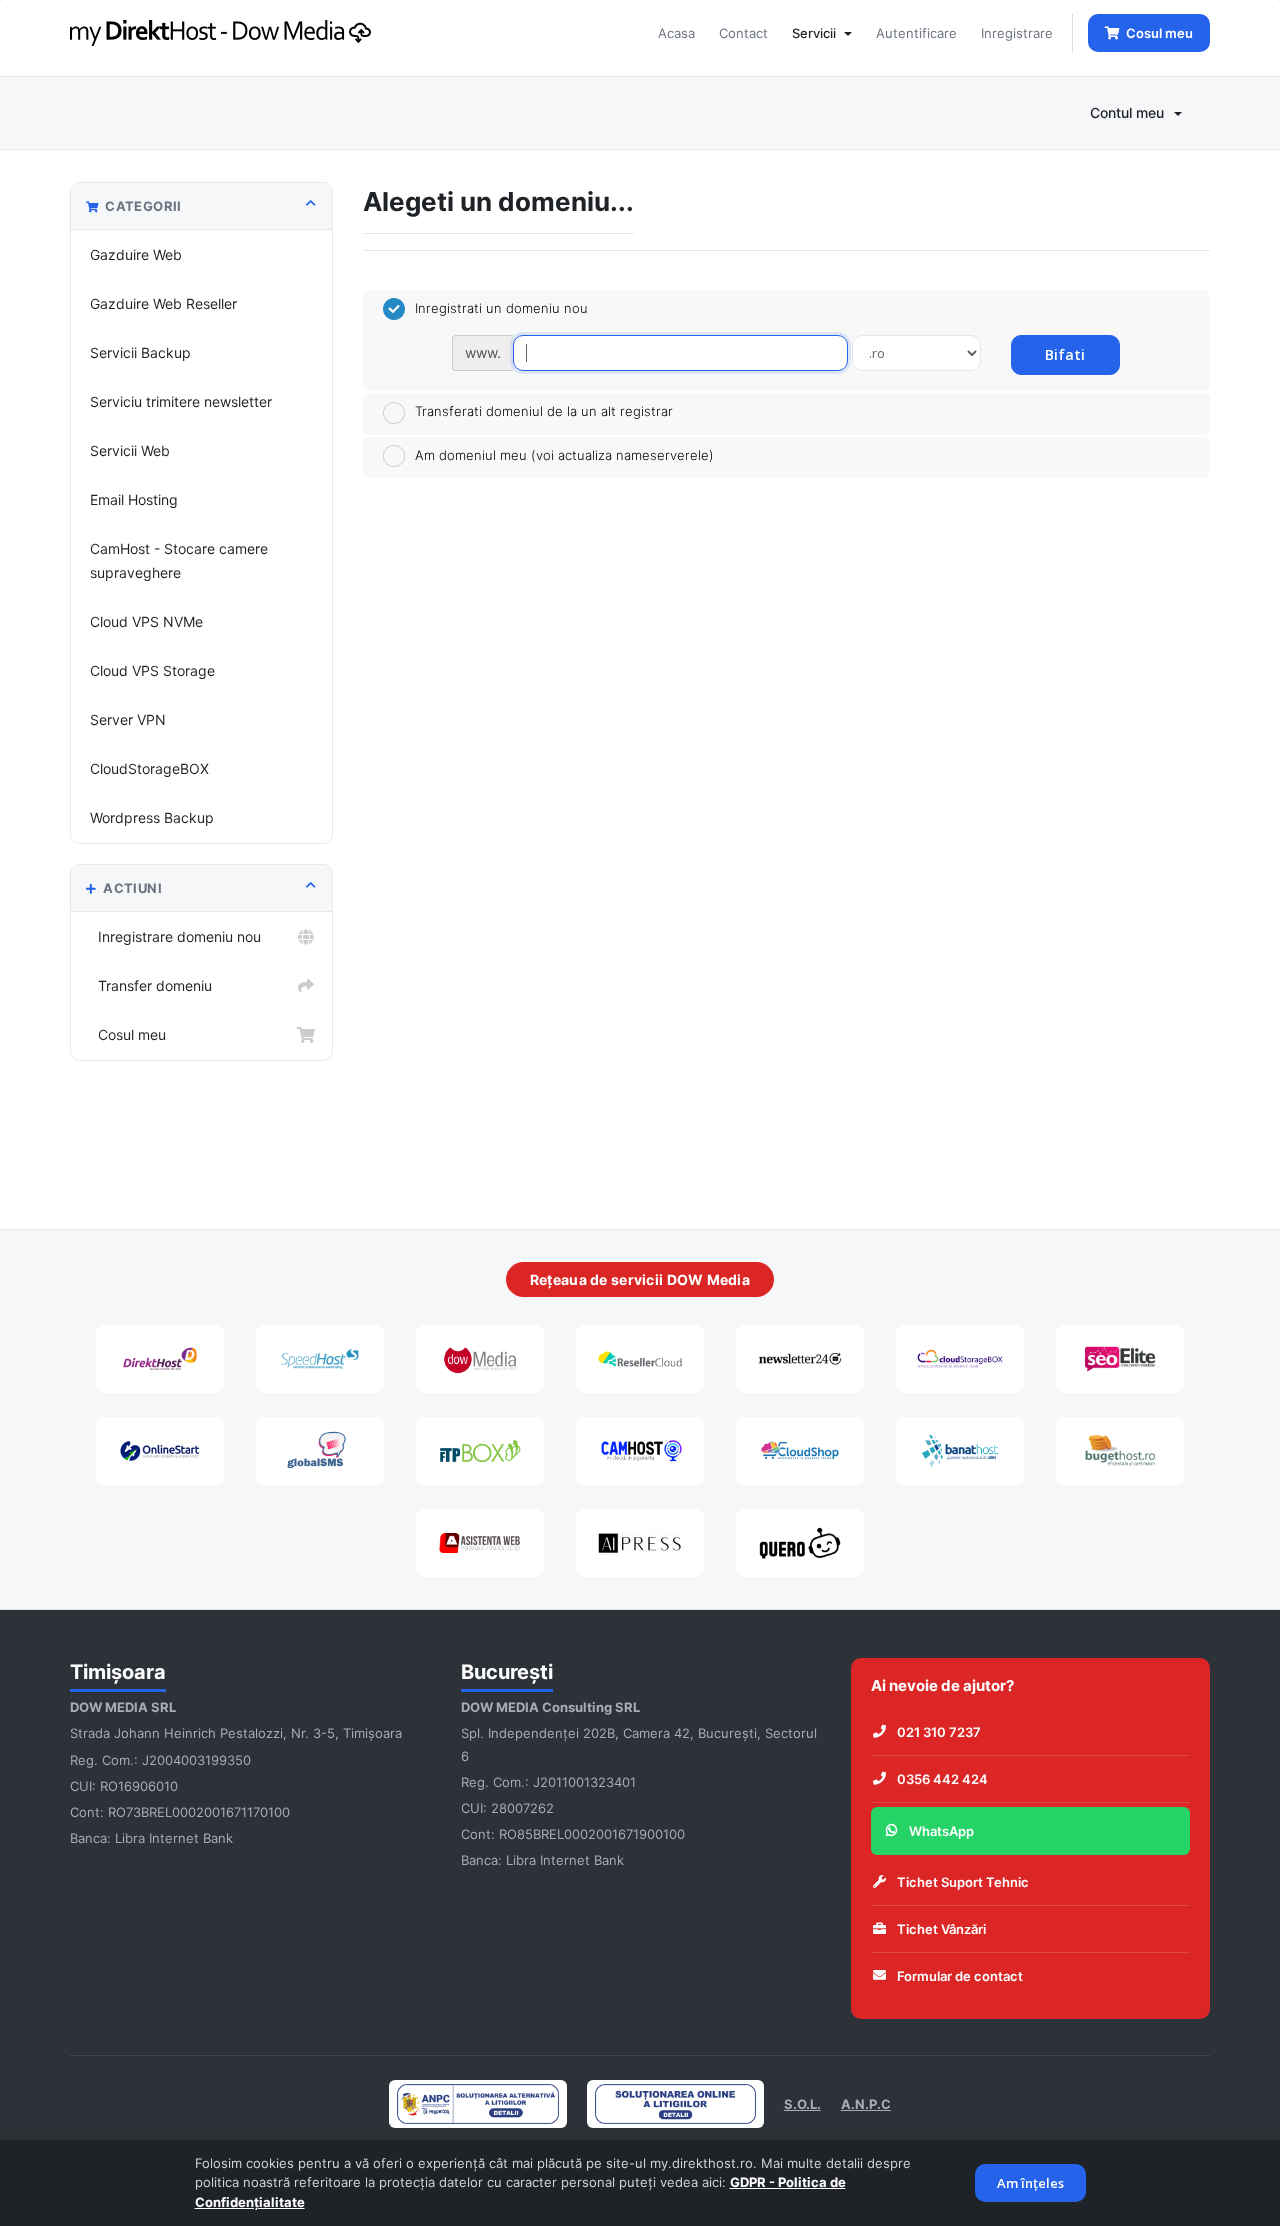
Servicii (817, 33)
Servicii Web (130, 450)
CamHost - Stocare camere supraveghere (179, 560)
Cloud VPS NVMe (146, 621)
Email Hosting (134, 499)
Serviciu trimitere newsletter (181, 401)
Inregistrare (1017, 33)
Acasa (676, 33)
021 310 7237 (939, 1732)
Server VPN (128, 719)
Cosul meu (128, 1034)
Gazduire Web (136, 254)
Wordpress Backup (152, 817)
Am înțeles (1030, 2183)
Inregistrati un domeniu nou (501, 308)
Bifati (1065, 354)
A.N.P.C (866, 2104)
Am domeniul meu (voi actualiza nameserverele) (564, 455)
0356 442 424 (942, 1779)
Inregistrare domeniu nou (175, 936)
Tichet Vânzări (941, 1929)
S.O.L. (802, 2104)
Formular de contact (960, 1976)
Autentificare (916, 33)
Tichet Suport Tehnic (963, 1882)
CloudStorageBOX (149, 768)
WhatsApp (941, 1831)
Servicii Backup (140, 352)
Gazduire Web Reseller (163, 303)
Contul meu (1131, 112)
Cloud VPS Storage (152, 670)
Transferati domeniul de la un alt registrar (544, 411)
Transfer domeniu (151, 985)
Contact (743, 33)
